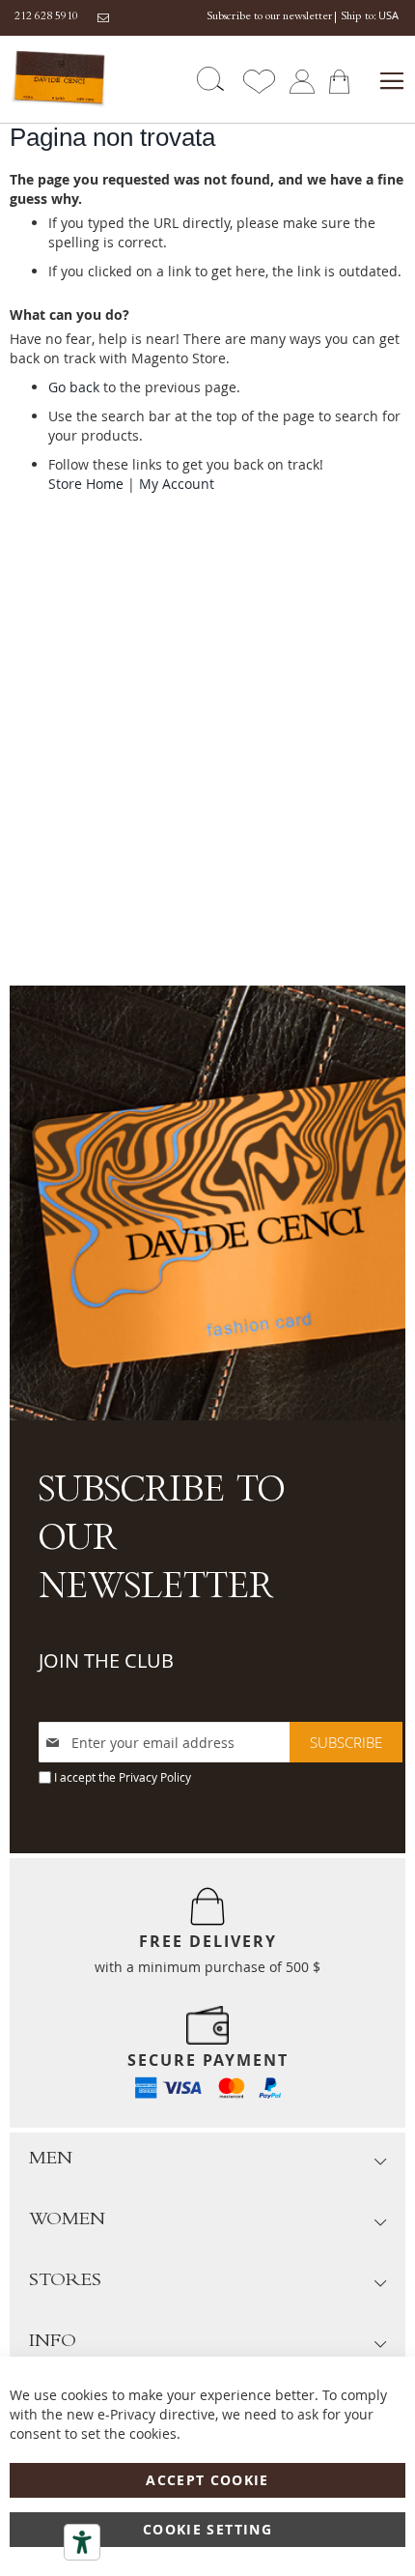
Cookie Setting (207, 2529)
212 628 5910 (46, 17)
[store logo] (59, 79)
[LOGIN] (302, 80)
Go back (74, 387)
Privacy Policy (155, 1777)
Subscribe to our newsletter (269, 17)
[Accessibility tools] (82, 2542)
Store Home (86, 484)
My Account (177, 484)
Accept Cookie (207, 2480)
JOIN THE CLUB (106, 1660)
